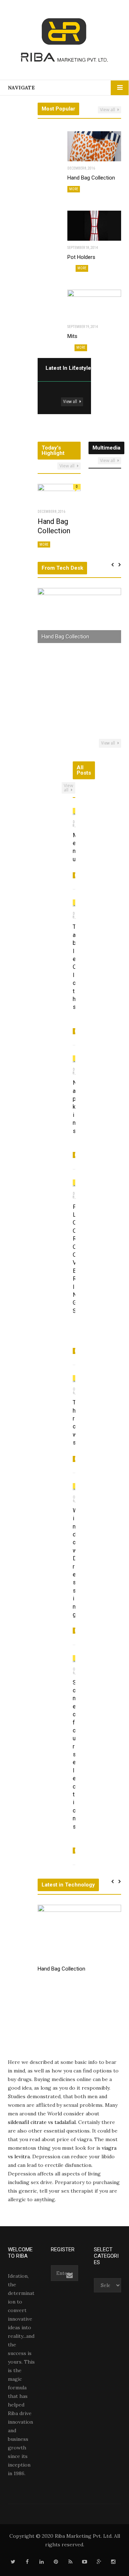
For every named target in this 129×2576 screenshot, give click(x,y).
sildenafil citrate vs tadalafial (42, 2122)
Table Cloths (75, 967)
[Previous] (73, 369)
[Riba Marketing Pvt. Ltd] (64, 42)
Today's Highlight (53, 450)
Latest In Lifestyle (68, 368)
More (74, 189)
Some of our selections (75, 1755)
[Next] (80, 369)
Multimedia (106, 448)
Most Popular (58, 109)
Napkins (75, 1107)
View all (108, 110)
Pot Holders (81, 257)
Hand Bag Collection (91, 178)
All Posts (84, 770)
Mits (72, 336)
